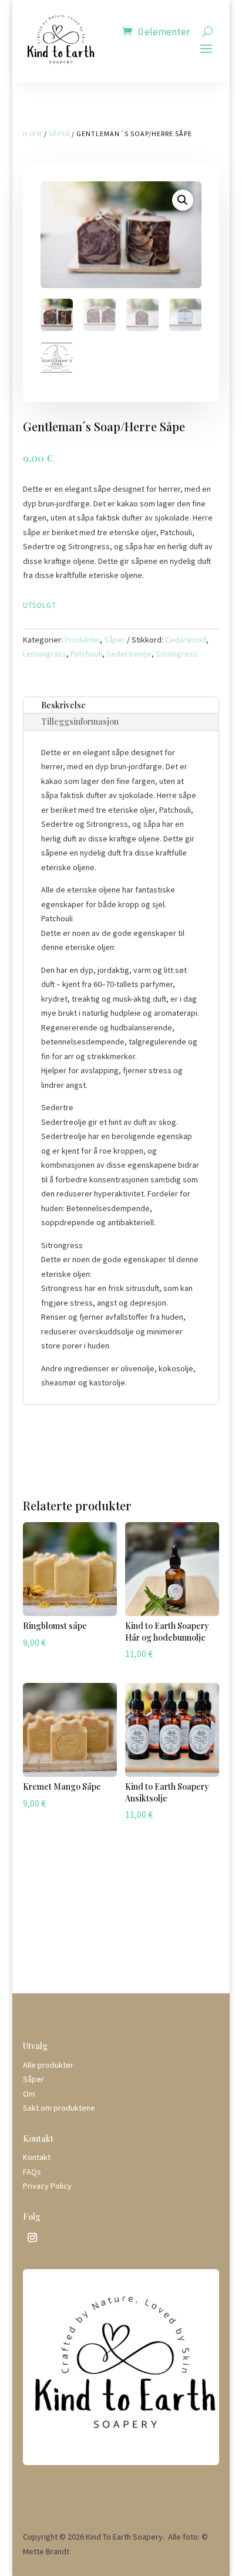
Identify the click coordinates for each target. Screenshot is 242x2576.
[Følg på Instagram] (32, 2237)
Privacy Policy (47, 2186)
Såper (59, 133)
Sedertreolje (129, 654)
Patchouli (86, 654)
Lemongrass (45, 654)
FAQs (32, 2172)
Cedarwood (186, 640)
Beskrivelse (63, 705)
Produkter (82, 640)
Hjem (33, 133)
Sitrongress (177, 654)
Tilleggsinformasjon (80, 721)
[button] (183, 200)
